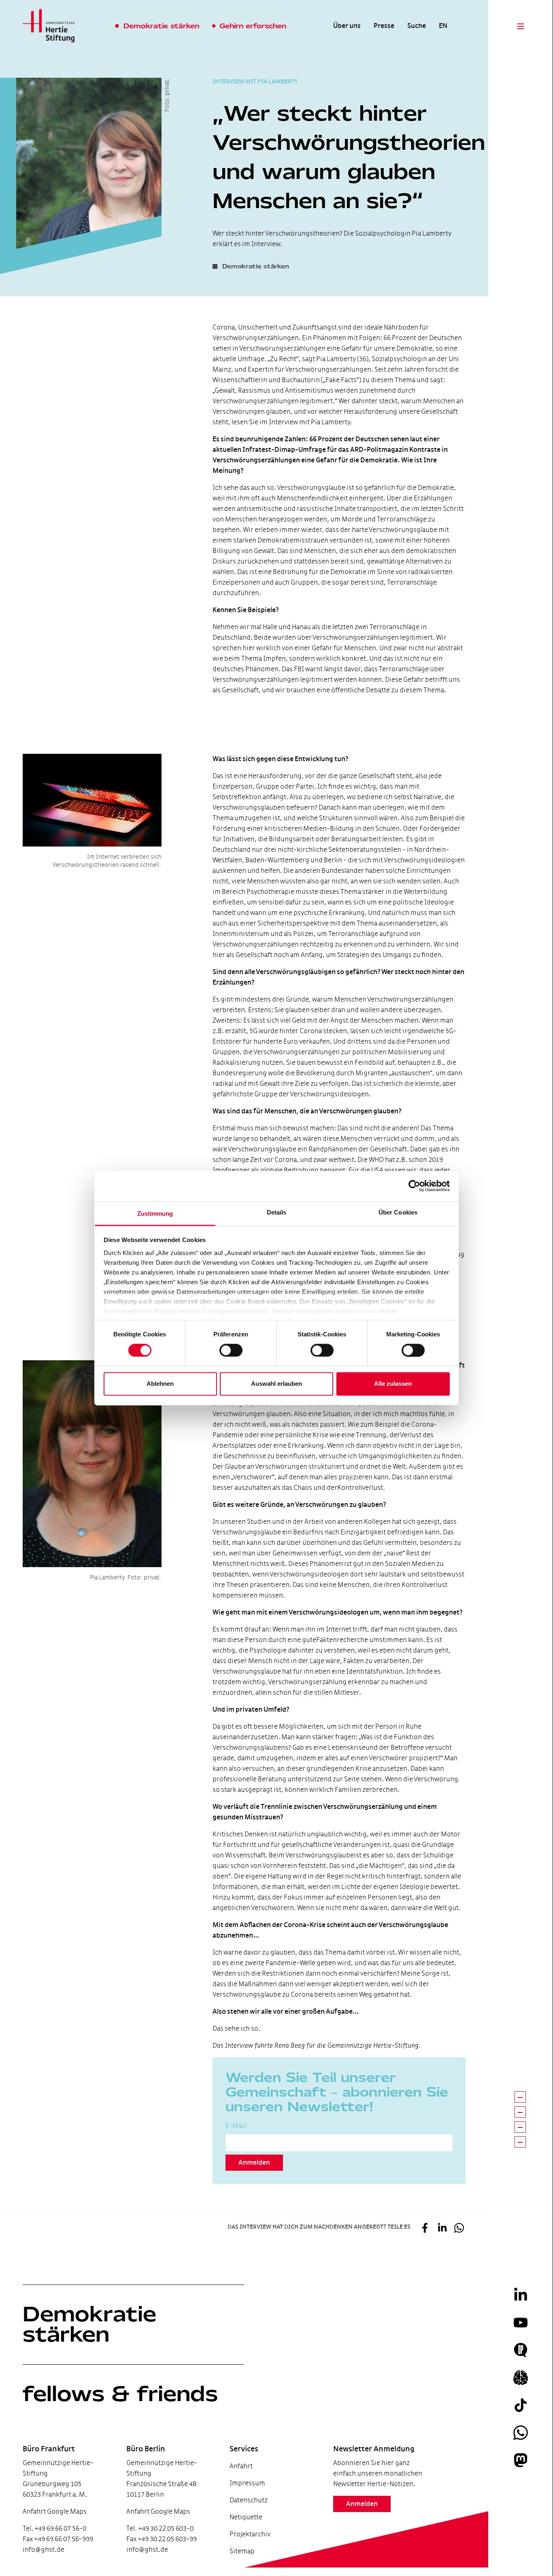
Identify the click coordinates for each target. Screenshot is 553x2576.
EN (443, 26)
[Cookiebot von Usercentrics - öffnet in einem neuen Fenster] (414, 1186)
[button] (425, 2229)
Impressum (247, 2483)
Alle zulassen (393, 1384)
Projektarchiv (250, 2534)
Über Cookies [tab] (398, 1212)
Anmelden (254, 2163)
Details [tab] (277, 1212)
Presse (384, 26)
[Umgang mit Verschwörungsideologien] (520, 2127)
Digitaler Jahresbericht (51, 2535)
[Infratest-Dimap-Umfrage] (520, 2097)
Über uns (347, 26)
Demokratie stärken (89, 2324)
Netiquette (246, 2517)
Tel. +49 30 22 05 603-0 (160, 2528)
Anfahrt (241, 2466)
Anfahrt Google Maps (55, 2511)
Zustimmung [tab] (155, 1214)
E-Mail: (236, 2126)
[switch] (231, 1350)
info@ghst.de (44, 2549)
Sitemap (242, 2551)
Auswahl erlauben (276, 1384)
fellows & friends (120, 2394)
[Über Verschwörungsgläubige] (520, 2112)
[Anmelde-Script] (520, 2142)
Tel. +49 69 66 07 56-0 (54, 2528)
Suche (417, 26)
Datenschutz (249, 2500)
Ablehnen (160, 1384)
